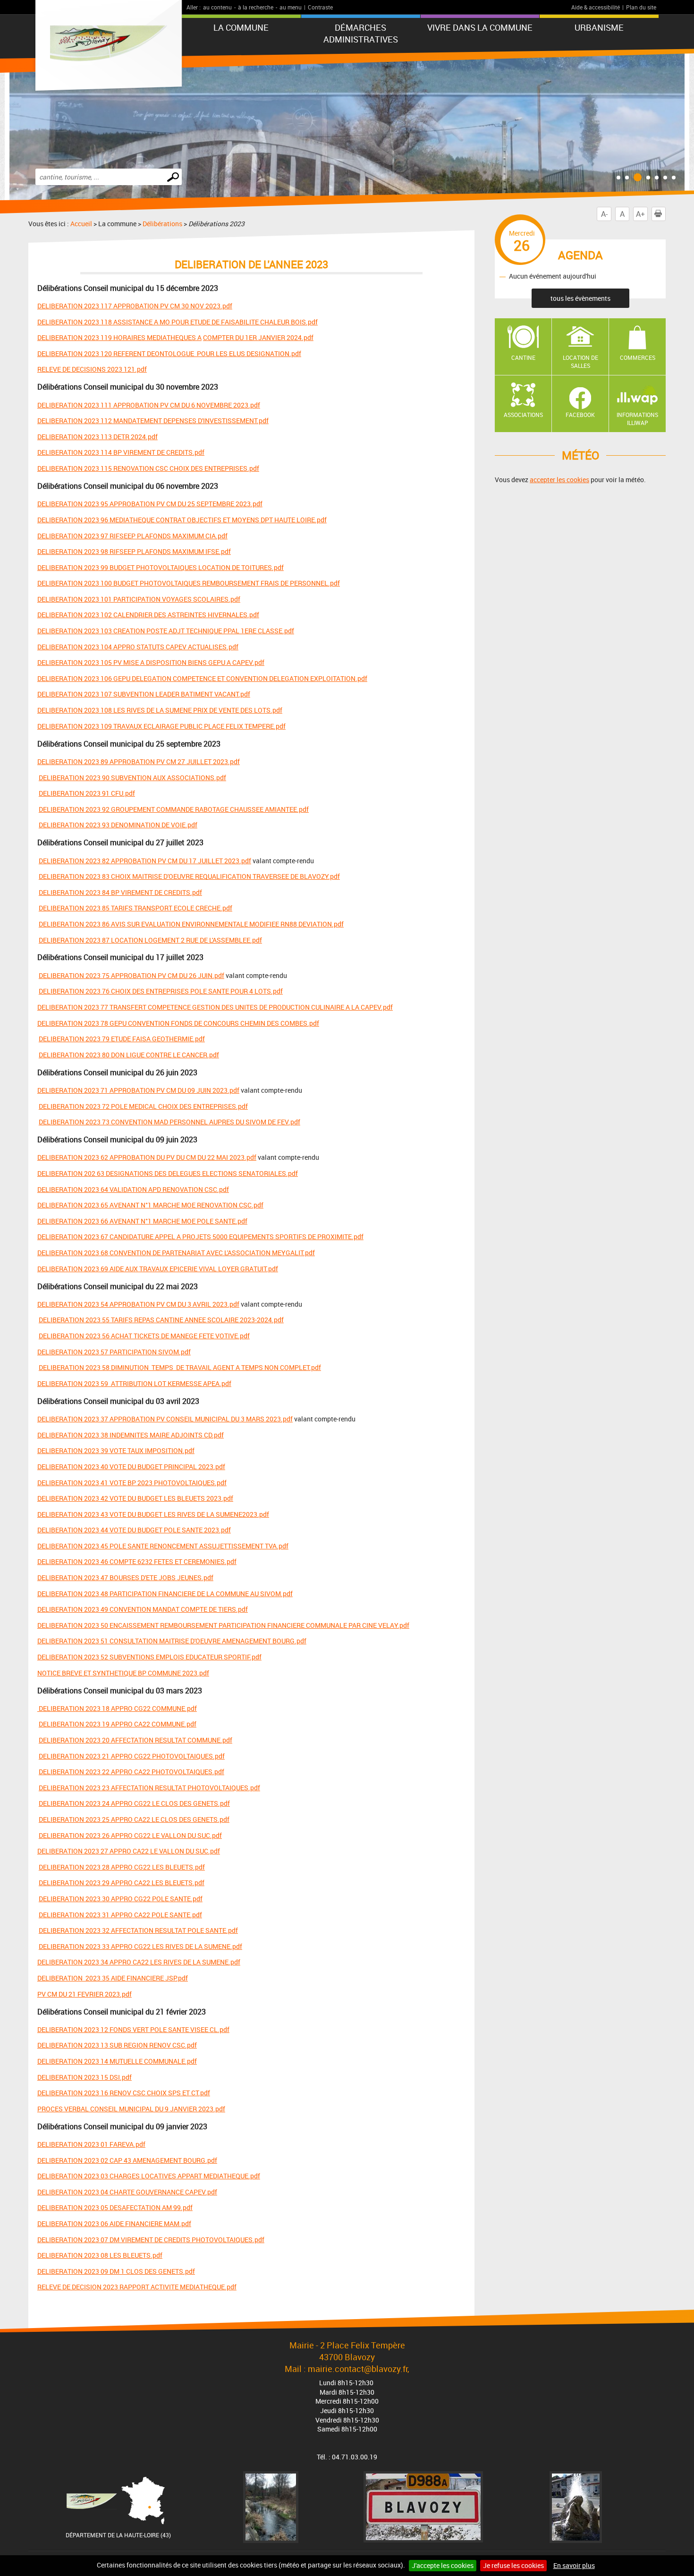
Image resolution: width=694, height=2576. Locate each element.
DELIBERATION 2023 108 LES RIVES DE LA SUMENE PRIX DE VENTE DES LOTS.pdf (160, 710)
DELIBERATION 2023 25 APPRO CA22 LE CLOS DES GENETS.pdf (134, 1819)
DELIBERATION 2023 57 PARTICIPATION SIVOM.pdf (114, 1352)
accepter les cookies (559, 480)
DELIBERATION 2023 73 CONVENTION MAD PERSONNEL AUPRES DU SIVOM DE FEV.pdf (169, 1122)
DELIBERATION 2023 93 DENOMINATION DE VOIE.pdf (118, 825)
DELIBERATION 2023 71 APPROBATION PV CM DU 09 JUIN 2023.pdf (138, 1090)
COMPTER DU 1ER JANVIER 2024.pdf (258, 337)
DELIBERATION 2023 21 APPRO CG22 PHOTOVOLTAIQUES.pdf (132, 1756)
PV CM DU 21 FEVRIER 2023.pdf (85, 1994)
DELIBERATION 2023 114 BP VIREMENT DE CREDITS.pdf (121, 452)
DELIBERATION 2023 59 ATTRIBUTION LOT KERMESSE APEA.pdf (134, 1383)
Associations (523, 415)
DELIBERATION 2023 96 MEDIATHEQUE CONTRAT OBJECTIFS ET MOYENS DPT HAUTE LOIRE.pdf (182, 520)
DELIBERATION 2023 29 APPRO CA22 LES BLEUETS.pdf (122, 1883)
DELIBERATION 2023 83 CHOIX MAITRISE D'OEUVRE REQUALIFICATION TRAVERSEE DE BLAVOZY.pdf (189, 876)
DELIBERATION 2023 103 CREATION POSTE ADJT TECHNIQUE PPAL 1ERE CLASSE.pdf (166, 631)
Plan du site (641, 7)
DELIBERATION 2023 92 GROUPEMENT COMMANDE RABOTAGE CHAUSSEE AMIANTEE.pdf (174, 809)
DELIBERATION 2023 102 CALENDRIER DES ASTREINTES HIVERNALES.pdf (148, 615)
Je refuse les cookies (513, 2565)
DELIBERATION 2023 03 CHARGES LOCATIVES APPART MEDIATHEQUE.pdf (149, 2176)
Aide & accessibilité (596, 7)
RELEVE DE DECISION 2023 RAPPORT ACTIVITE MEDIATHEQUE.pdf (137, 2287)
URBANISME (599, 27)
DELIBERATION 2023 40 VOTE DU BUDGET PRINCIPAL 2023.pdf (131, 1467)
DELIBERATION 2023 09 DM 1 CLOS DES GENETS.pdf (116, 2271)
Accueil (81, 224)
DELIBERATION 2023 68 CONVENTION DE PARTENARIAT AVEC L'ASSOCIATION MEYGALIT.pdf (176, 1253)
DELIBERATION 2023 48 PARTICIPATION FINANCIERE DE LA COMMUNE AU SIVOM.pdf (165, 1594)
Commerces (638, 357)
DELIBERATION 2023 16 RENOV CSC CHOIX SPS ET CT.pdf (124, 2093)
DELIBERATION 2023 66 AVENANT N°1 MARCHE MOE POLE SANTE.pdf (142, 1221)
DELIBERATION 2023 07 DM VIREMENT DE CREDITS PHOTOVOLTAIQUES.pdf (151, 2240)
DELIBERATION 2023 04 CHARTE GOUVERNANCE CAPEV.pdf (127, 2192)
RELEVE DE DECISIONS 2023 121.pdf (92, 369)
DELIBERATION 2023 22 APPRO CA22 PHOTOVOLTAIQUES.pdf (131, 1772)
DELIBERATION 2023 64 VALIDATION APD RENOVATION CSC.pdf (133, 1189)
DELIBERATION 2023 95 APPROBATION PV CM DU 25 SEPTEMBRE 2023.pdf (150, 504)
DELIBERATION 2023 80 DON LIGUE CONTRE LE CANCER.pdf (129, 1055)
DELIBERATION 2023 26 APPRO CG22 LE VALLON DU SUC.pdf (130, 1835)
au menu (291, 7)
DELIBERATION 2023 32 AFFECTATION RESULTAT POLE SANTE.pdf (138, 1930)
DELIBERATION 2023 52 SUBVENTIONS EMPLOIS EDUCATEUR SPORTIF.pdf (149, 1657)
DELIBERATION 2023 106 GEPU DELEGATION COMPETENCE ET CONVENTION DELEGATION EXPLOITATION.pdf (202, 678)
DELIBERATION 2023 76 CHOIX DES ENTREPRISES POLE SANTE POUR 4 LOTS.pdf (161, 991)
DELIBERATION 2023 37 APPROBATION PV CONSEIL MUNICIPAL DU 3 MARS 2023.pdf (165, 1419)
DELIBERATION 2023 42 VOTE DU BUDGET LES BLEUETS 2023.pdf (135, 1498)
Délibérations (162, 224)
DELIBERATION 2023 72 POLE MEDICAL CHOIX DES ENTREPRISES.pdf (143, 1106)
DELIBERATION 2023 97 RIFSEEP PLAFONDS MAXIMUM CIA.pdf (132, 536)
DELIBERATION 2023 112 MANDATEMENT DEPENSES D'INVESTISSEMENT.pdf (153, 421)
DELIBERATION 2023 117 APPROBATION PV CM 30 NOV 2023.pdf (135, 306)
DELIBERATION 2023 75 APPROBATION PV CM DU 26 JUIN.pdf (131, 975)
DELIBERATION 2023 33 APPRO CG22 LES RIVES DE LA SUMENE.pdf (140, 1946)
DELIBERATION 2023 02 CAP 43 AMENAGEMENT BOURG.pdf (127, 2160)
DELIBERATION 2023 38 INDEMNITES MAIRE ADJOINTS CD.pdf (131, 1435)
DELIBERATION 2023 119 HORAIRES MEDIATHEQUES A (119, 337)
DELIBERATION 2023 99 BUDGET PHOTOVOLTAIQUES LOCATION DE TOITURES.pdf (161, 567)
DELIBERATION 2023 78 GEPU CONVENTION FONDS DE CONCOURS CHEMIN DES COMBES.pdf (178, 1023)
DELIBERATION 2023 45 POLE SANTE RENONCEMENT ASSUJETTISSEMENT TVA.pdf (163, 1546)
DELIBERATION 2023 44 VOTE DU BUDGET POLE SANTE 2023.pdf (134, 1530)
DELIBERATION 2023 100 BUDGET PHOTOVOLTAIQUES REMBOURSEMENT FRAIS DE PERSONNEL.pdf (189, 583)
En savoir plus (574, 2565)
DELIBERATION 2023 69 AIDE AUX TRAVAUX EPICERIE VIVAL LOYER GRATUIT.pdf (158, 1269)
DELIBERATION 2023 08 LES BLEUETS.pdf (100, 2255)
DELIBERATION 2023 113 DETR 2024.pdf (97, 437)
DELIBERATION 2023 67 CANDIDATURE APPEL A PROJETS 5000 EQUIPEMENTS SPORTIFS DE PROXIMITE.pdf (200, 1237)
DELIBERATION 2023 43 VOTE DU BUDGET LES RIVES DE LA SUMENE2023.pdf (153, 1514)
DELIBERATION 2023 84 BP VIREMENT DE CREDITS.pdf (120, 892)
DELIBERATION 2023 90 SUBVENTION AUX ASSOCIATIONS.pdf (132, 778)
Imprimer (665, 214)
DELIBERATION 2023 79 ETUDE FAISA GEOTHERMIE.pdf (122, 1039)
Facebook (580, 415)
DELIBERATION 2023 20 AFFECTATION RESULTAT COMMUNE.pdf (135, 1740)
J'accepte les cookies (443, 2565)
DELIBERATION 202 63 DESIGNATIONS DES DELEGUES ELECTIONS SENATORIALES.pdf (168, 1173)
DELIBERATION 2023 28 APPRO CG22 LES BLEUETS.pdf (122, 1867)
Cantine (523, 357)
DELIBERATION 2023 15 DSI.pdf (85, 2077)
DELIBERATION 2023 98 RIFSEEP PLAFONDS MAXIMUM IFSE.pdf (134, 551)
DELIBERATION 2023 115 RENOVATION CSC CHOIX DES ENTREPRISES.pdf (148, 468)
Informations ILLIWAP (637, 419)
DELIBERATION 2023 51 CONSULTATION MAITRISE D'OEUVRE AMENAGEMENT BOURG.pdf (172, 1641)
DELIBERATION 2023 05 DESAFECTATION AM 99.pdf (115, 2207)
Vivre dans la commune (480, 27)
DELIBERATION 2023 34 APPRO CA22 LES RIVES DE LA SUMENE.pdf (139, 1962)
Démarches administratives (361, 33)
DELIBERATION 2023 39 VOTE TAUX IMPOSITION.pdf (116, 1450)
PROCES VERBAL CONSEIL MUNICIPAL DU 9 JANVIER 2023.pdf (131, 2109)
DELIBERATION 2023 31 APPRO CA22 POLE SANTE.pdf (120, 1915)
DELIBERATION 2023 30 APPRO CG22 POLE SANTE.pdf (121, 1899)
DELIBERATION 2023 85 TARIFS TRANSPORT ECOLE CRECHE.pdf (135, 908)
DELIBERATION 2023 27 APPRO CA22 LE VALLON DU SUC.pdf (129, 1851)
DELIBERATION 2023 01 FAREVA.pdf (91, 2144)
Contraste (320, 7)
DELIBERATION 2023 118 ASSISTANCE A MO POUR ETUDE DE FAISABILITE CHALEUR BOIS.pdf (178, 322)
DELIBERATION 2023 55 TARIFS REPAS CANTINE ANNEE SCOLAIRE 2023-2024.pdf (161, 1320)
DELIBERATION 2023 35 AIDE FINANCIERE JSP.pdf (113, 1978)
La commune (241, 27)
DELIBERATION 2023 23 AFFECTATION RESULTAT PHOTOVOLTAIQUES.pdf (149, 1788)
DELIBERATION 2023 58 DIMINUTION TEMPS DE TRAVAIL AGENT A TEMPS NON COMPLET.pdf (180, 1367)
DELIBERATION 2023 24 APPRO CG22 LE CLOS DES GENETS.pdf (134, 1803)
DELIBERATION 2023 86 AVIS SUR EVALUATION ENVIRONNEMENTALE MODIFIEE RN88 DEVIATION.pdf (191, 924)
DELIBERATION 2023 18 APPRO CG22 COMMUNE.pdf (117, 1708)
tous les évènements (580, 298)
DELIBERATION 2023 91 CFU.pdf (87, 793)
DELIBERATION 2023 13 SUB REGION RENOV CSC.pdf (117, 2045)
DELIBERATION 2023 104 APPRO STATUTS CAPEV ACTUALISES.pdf (138, 647)
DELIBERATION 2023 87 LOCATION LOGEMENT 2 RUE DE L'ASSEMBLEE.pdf (150, 940)
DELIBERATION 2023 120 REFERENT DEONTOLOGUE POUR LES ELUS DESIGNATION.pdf (169, 353)
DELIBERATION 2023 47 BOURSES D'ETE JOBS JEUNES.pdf (125, 1577)
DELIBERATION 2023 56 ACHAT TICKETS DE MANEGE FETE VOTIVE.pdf (144, 1336)
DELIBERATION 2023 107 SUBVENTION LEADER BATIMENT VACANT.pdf (144, 694)
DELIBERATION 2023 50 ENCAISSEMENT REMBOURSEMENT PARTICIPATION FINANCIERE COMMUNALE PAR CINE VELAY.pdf (223, 1625)
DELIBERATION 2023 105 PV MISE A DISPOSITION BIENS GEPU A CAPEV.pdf (151, 662)
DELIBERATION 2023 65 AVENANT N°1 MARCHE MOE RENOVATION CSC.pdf (150, 1205)
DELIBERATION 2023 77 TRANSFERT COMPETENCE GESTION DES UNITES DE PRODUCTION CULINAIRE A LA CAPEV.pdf (215, 1007)
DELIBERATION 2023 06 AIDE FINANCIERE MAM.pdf (114, 2223)
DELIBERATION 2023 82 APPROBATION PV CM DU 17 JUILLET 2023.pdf (145, 861)
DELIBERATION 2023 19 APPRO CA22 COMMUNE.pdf (118, 1724)
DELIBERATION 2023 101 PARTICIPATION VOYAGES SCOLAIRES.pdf (139, 599)
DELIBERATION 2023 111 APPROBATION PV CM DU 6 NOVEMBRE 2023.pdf (149, 405)
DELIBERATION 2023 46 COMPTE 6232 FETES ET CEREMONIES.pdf (137, 1561)
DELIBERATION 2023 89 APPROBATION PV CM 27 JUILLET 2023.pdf (139, 761)
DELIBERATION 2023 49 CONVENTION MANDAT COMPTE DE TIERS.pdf (143, 1609)
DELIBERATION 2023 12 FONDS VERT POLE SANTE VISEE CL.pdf (133, 2029)
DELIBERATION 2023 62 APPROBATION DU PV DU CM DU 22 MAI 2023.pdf (147, 1157)
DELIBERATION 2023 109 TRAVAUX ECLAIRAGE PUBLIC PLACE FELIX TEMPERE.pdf (161, 726)
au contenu (217, 7)
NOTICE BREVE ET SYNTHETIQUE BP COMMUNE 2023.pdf (123, 1673)
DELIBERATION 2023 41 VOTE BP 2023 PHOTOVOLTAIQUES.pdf (132, 1483)
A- (604, 214)
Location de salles (580, 361)
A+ (640, 214)
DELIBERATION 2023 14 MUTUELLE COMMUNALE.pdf (117, 2061)
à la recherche (256, 7)
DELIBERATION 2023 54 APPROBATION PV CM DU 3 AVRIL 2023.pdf (138, 1304)
